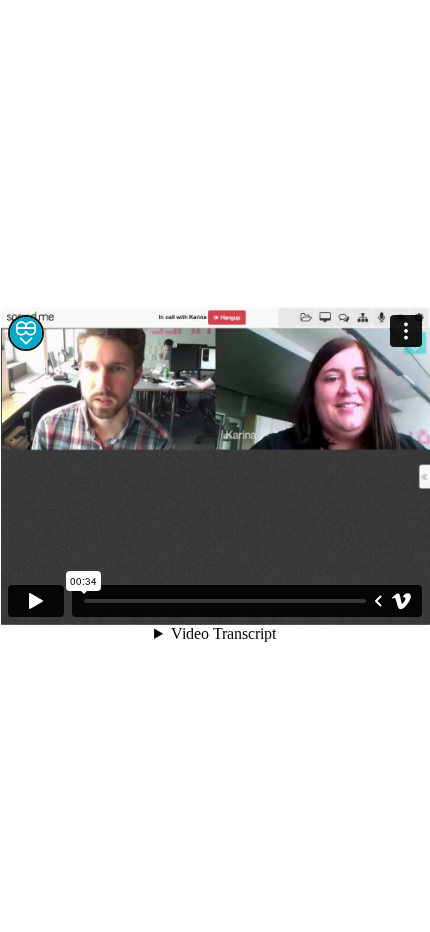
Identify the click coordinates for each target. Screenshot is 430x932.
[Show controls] (378, 601)
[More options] (406, 331)
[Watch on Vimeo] (402, 601)
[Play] (36, 601)
